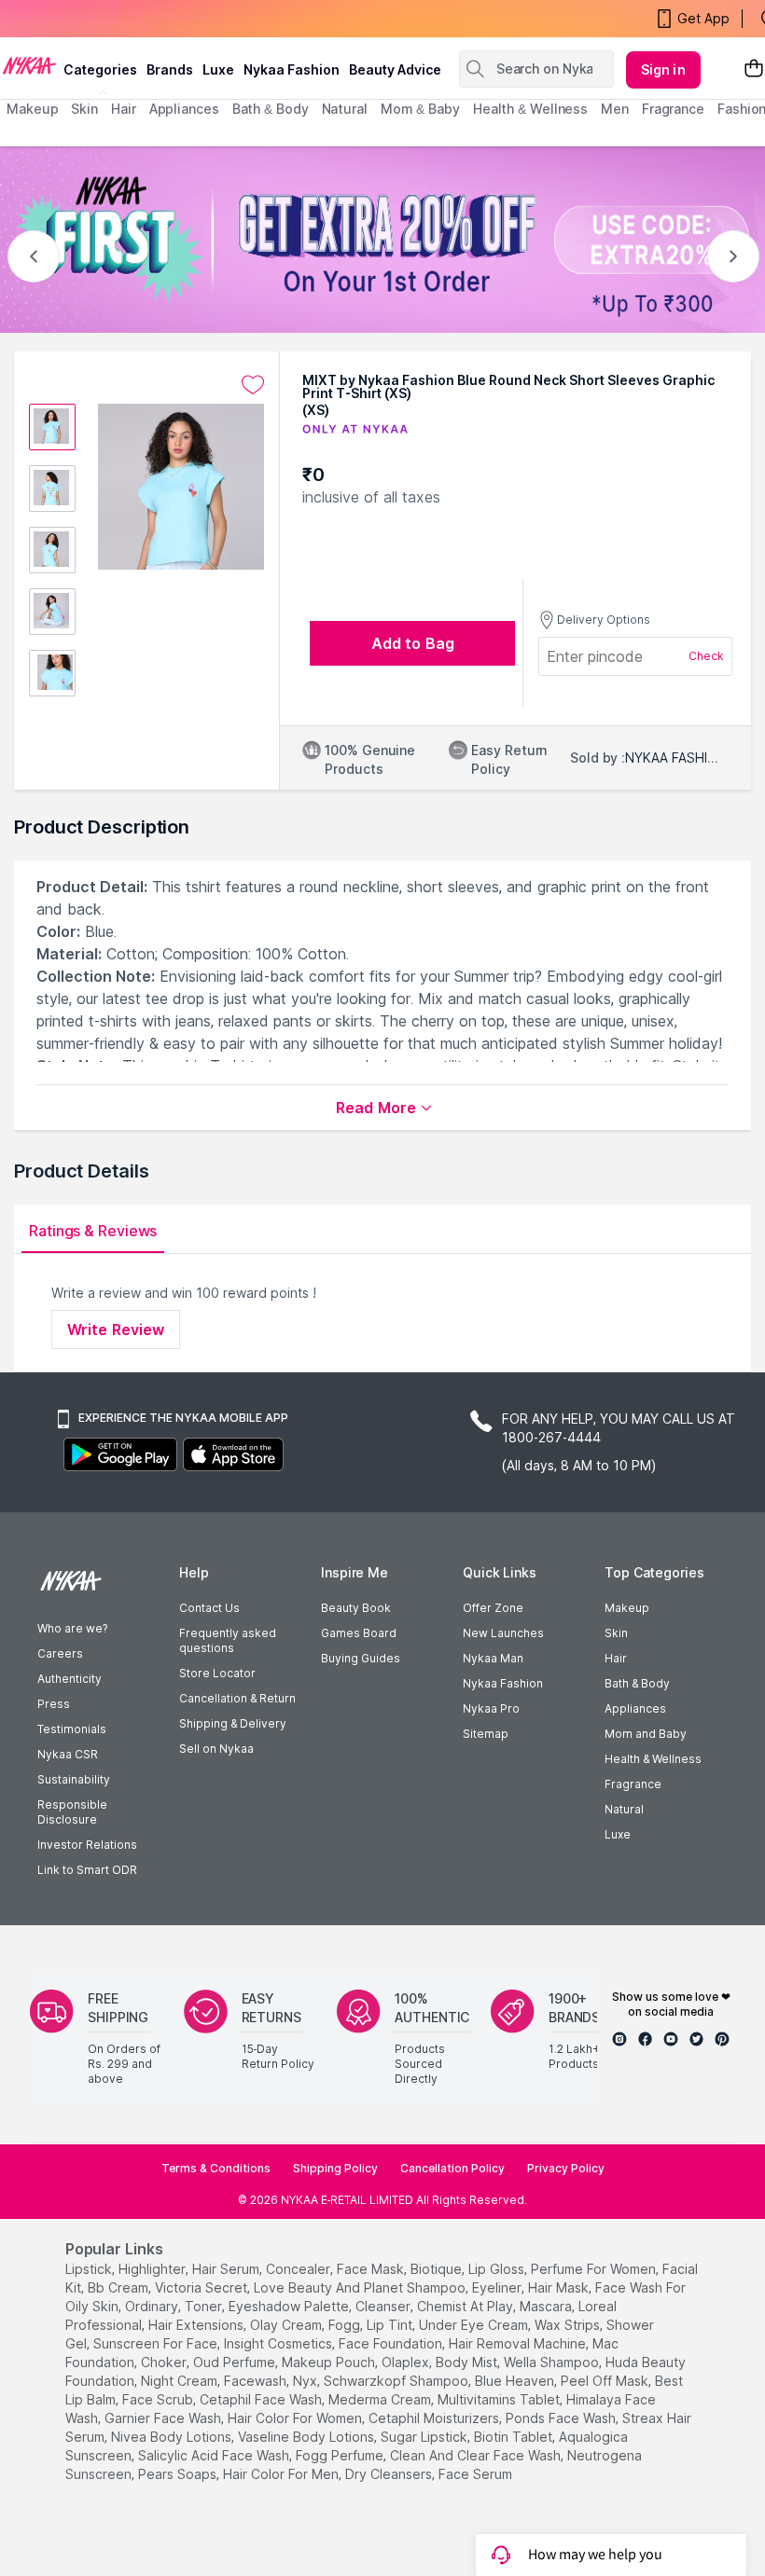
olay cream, (287, 2325)
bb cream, (119, 2287)
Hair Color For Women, (296, 2418)
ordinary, (153, 2306)
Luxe (618, 1834)
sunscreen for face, (157, 2343)
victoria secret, (202, 2287)
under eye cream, (475, 2325)
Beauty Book (356, 1608)
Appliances (635, 1708)
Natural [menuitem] (345, 109)
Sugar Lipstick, (425, 2437)
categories (100, 69)
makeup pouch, (330, 2362)
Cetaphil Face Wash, (262, 2399)
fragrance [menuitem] (673, 109)
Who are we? (72, 1628)
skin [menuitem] (84, 109)
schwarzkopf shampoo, (397, 2381)
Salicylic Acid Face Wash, (215, 2455)
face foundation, (392, 2343)
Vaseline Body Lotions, (307, 2437)
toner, (205, 2306)
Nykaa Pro (491, 1708)
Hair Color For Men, (282, 2474)
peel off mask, (606, 2381)
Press (54, 1704)
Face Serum (475, 2474)
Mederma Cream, (381, 2399)
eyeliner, (498, 2287)
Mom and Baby (646, 1734)
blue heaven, (516, 2381)
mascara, (547, 2306)
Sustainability (74, 1779)
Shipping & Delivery (233, 1723)
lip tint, (391, 2325)
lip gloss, (498, 2269)
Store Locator (217, 1673)
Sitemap (486, 1734)
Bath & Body (637, 1683)
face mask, (372, 2269)
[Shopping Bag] (754, 69)
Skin (616, 1633)
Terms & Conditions (216, 2168)
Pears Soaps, (179, 2474)
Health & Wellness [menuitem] (530, 109)
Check (706, 656)
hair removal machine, (519, 2343)
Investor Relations (87, 1845)
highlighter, (153, 2269)
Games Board (359, 1633)
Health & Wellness (653, 1759)
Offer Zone (493, 1608)
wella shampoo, (553, 2362)
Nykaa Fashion (292, 69)
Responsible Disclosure (72, 1812)
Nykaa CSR (68, 1754)
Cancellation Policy (452, 2168)
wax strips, (569, 2325)
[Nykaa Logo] (29, 64)
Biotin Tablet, (515, 2437)
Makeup (627, 1608)
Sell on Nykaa (216, 1749)
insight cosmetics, (279, 2343)
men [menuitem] (615, 109)
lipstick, (90, 2269)
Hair (616, 1658)
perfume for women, (595, 2269)
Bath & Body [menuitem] (271, 109)
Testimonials (72, 1729)
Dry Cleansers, (390, 2474)
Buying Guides (361, 1658)
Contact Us (209, 1608)
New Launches (503, 1633)
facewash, (257, 2381)
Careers (60, 1653)
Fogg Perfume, (341, 2455)
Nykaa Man (493, 1658)
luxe (218, 69)
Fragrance (633, 1784)
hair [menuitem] (124, 109)
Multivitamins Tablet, (500, 2399)
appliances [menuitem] (184, 109)
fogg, (346, 2325)
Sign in (663, 69)
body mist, (468, 2362)
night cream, (181, 2381)
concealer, (299, 2269)
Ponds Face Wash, (562, 2418)
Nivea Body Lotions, (173, 2437)
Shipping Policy (335, 2168)
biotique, (438, 2269)
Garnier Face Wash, (164, 2418)
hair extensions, (197, 2325)
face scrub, (159, 2399)
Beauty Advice (395, 69)
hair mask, (560, 2287)
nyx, (306, 2381)
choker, (165, 2362)
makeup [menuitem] (32, 109)
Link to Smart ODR (87, 1870)
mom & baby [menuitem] (420, 109)
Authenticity (70, 1679)
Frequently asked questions (228, 1640)
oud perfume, (236, 2362)
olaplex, (407, 2362)
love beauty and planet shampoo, (361, 2287)
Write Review (116, 1329)
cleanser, (384, 2306)
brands (170, 69)
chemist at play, (466, 2306)
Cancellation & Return (237, 1698)
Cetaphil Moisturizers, (435, 2418)
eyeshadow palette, (290, 2306)
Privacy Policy (566, 2168)
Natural (624, 1809)
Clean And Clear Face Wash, (477, 2455)
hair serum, (227, 2269)
